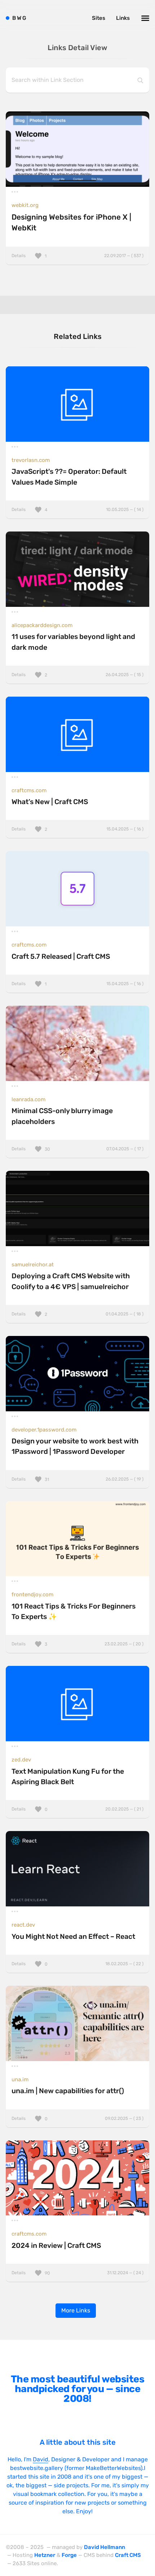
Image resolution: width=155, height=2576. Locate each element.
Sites (99, 18)
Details (77, 256)
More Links (76, 2310)
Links (123, 18)
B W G (19, 18)
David (41, 2459)
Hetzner (45, 2555)
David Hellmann (105, 2547)
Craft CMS (128, 2555)
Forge (69, 2555)
